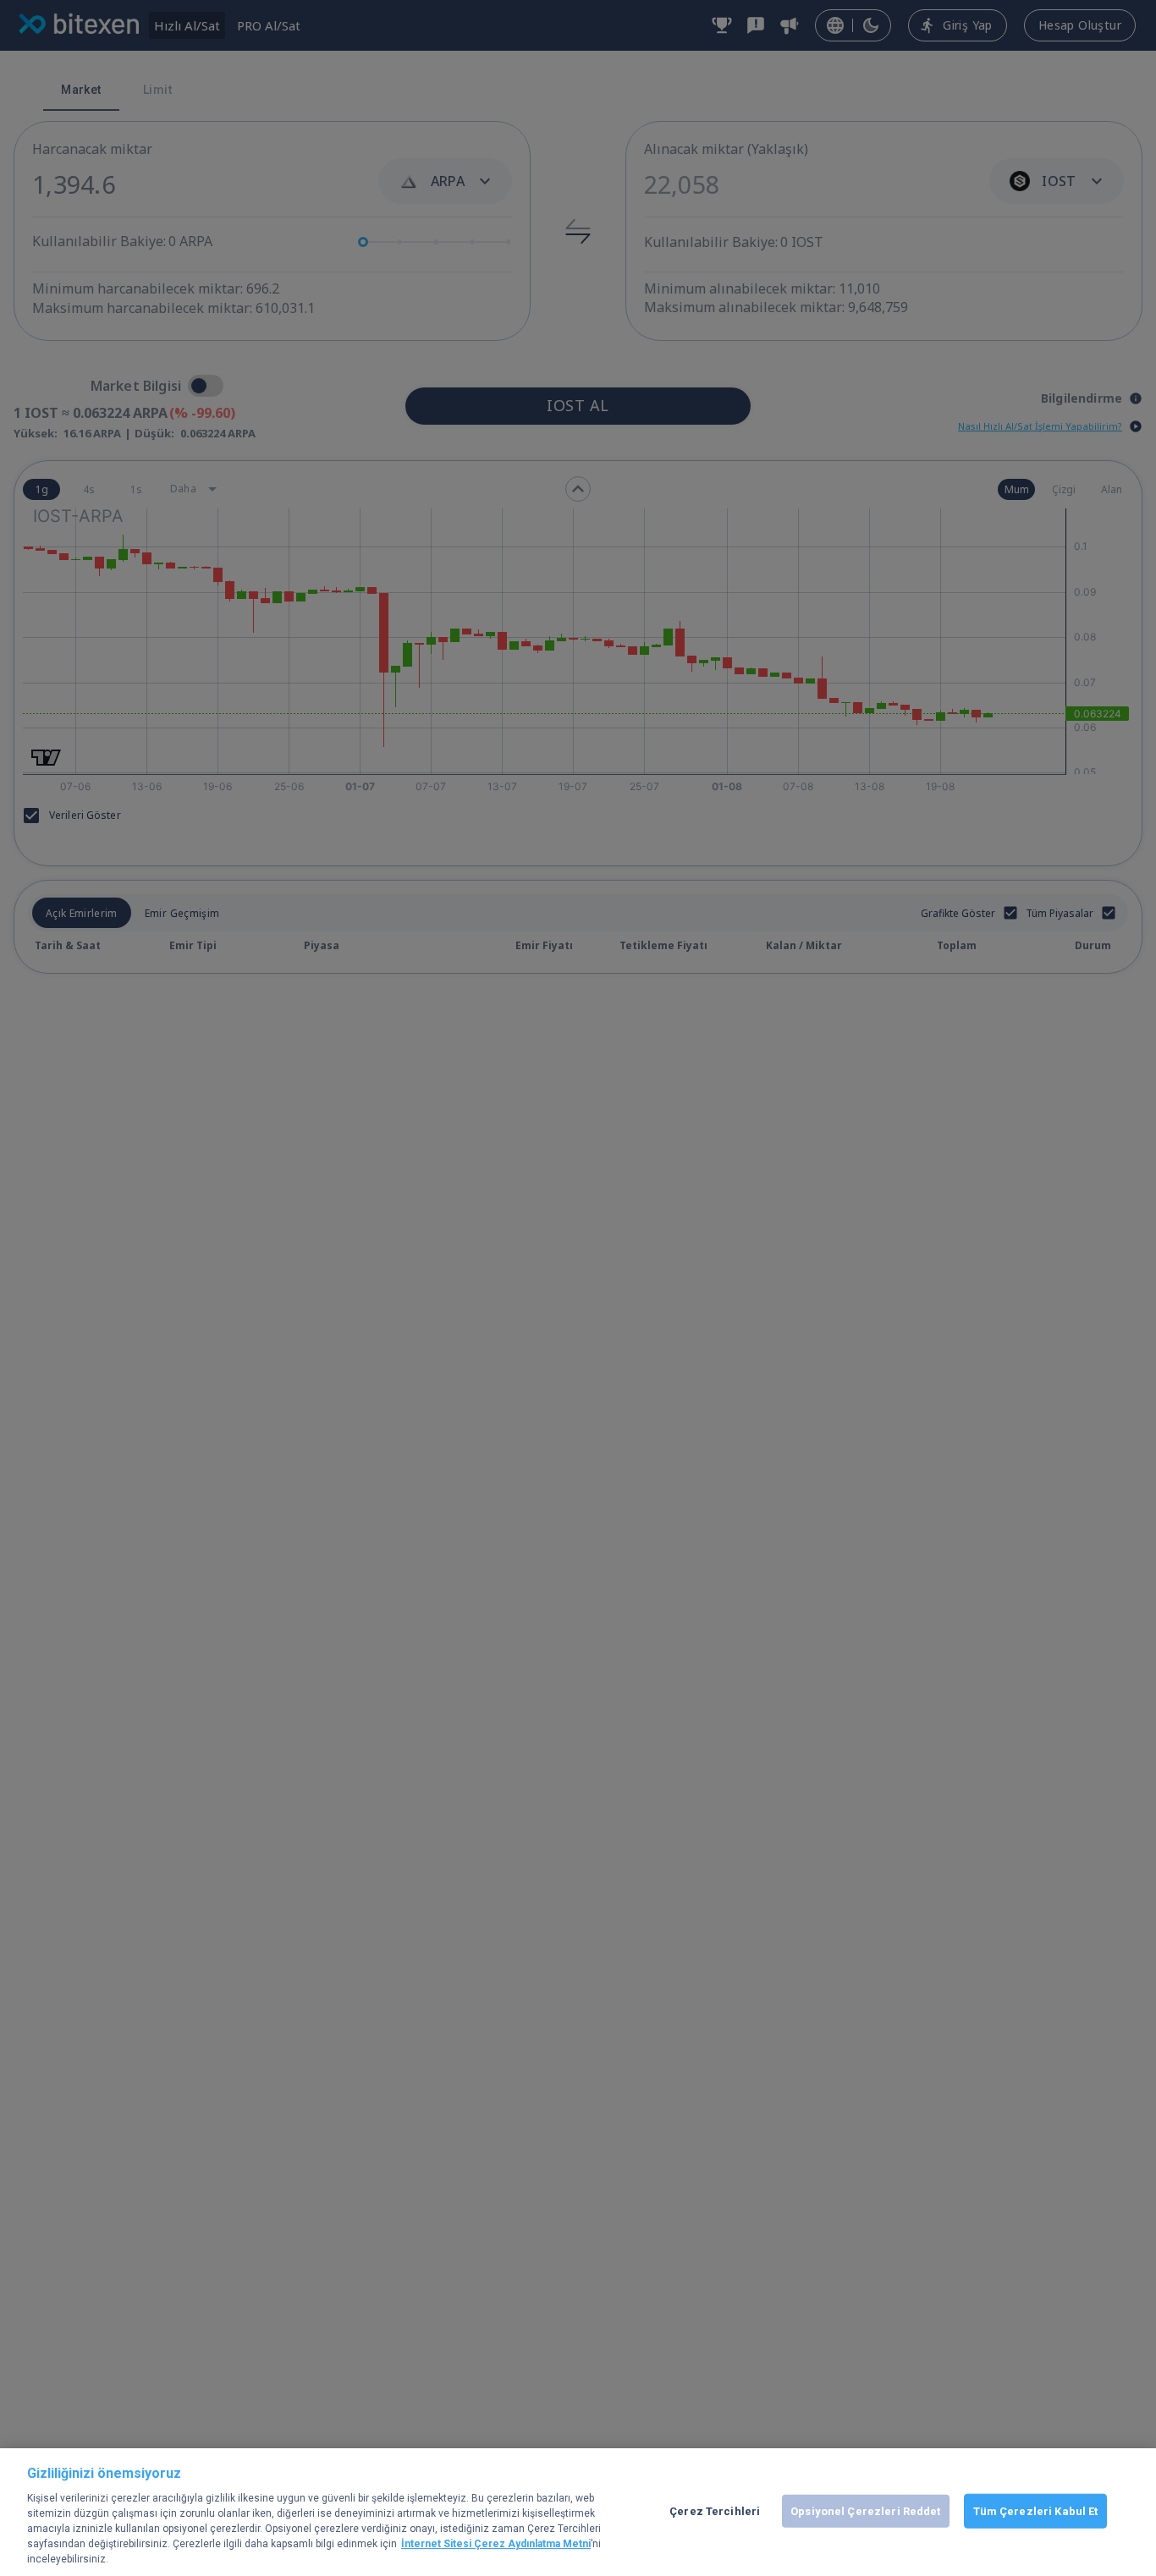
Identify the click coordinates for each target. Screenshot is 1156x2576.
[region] (578, 2512)
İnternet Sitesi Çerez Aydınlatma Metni (496, 2545)
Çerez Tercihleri (715, 2510)
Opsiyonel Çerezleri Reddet (865, 2510)
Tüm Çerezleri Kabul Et (1036, 2510)
